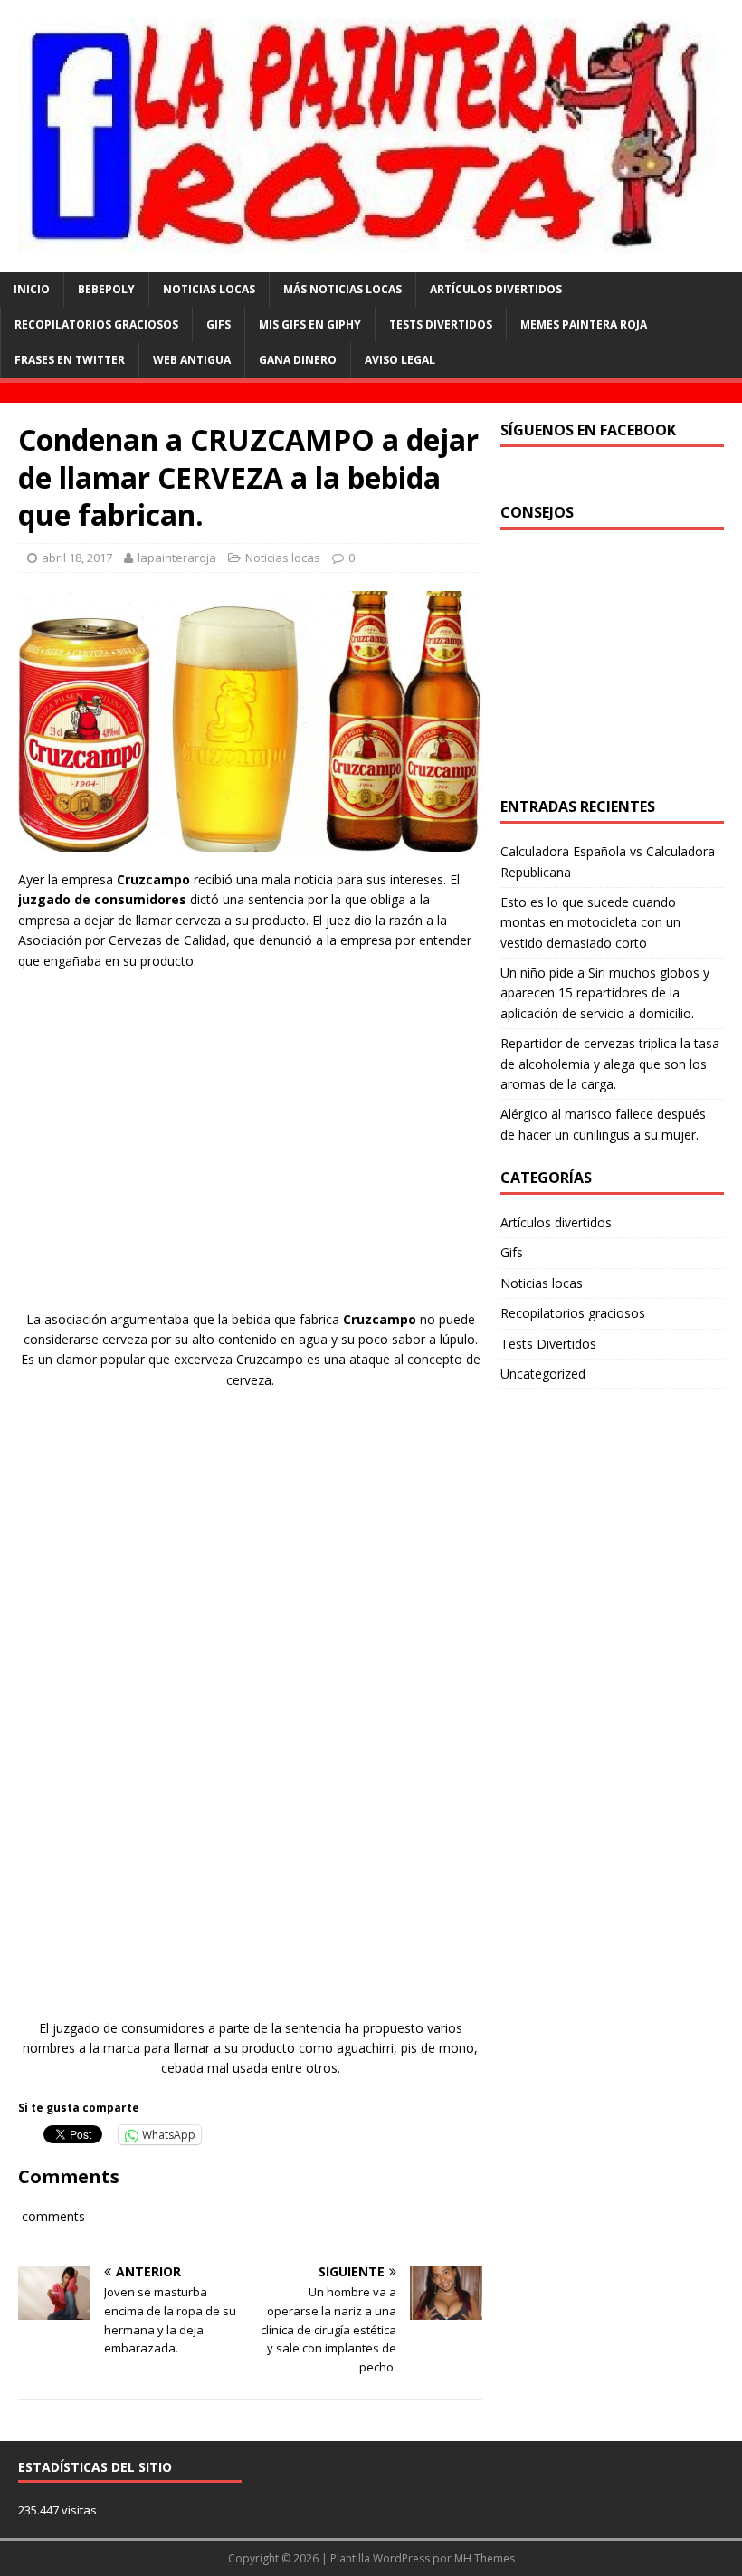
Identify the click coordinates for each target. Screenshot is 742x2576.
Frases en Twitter (70, 360)
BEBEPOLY (106, 289)
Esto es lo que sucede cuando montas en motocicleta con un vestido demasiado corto (590, 922)
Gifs (219, 324)
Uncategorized (543, 1374)
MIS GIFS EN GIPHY (310, 324)
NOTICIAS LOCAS (209, 289)
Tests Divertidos (441, 324)
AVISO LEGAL (400, 360)
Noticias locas (283, 558)
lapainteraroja (177, 558)
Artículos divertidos (496, 289)
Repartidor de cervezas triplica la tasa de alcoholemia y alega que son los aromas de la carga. (610, 1064)
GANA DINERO (298, 360)
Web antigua (192, 360)
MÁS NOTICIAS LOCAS (342, 289)
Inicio (32, 289)
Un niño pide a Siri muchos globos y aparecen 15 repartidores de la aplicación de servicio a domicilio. (605, 993)
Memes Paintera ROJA (584, 324)
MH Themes (485, 2558)
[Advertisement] (251, 1157)
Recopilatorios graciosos (96, 324)
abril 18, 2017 (77, 558)
